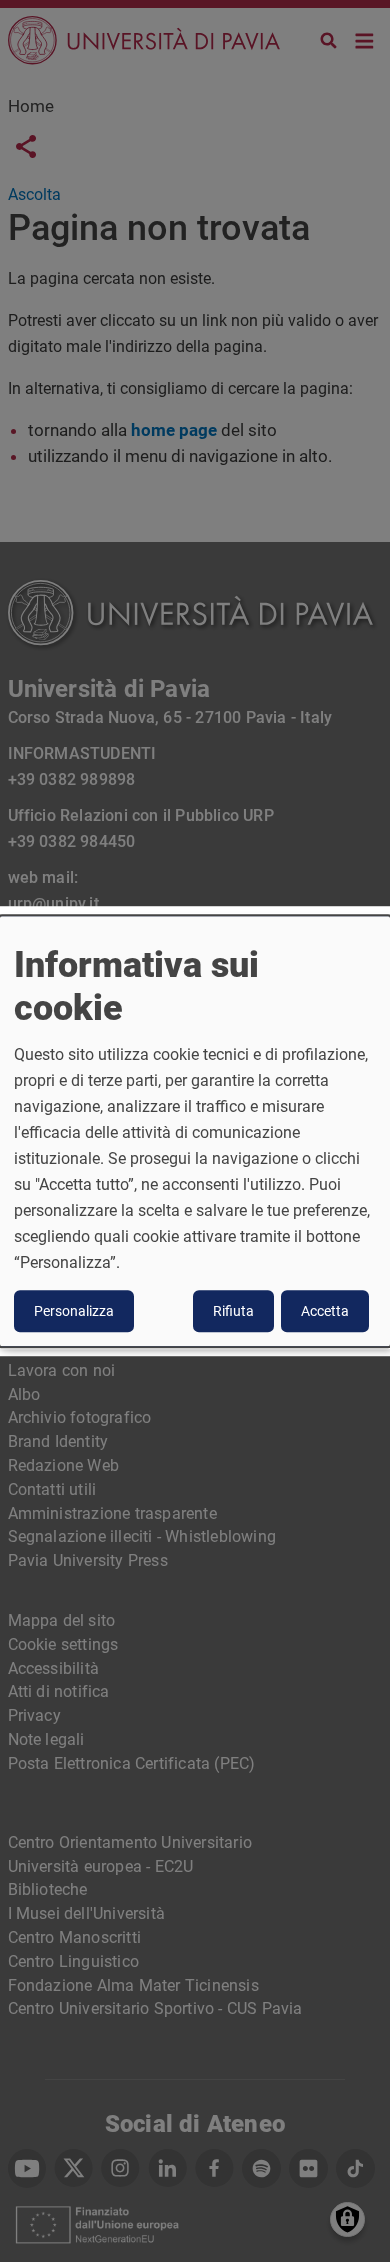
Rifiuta (233, 1311)
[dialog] (195, 1131)
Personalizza (74, 1311)
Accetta (325, 1311)
